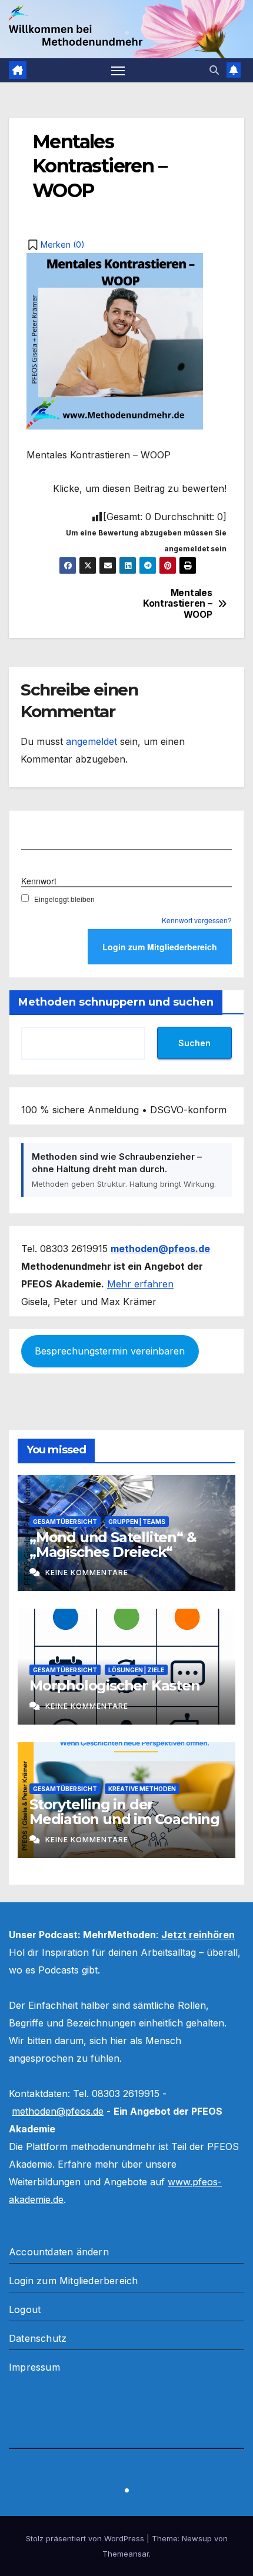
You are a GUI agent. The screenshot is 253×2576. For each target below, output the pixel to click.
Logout (25, 2309)
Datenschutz (38, 2338)
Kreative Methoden (142, 1789)
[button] (214, 70)
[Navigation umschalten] (118, 71)
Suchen (194, 1043)
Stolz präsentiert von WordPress (86, 2538)
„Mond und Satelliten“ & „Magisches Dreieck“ (113, 1545)
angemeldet (91, 741)
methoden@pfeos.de (58, 2111)
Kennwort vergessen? (197, 920)
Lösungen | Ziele (136, 1670)
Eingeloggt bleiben (64, 899)
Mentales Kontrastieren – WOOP (177, 604)
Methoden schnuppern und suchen (116, 1002)
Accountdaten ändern (59, 2252)
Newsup (197, 2538)
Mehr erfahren (140, 1284)
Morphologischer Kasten (115, 1685)
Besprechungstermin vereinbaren (110, 1351)
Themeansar (126, 2554)
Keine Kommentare (87, 1572)
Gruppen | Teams (137, 1522)
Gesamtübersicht (65, 1522)
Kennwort (39, 881)
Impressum (34, 2367)
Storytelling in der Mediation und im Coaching (124, 1812)
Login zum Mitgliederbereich (73, 2281)
